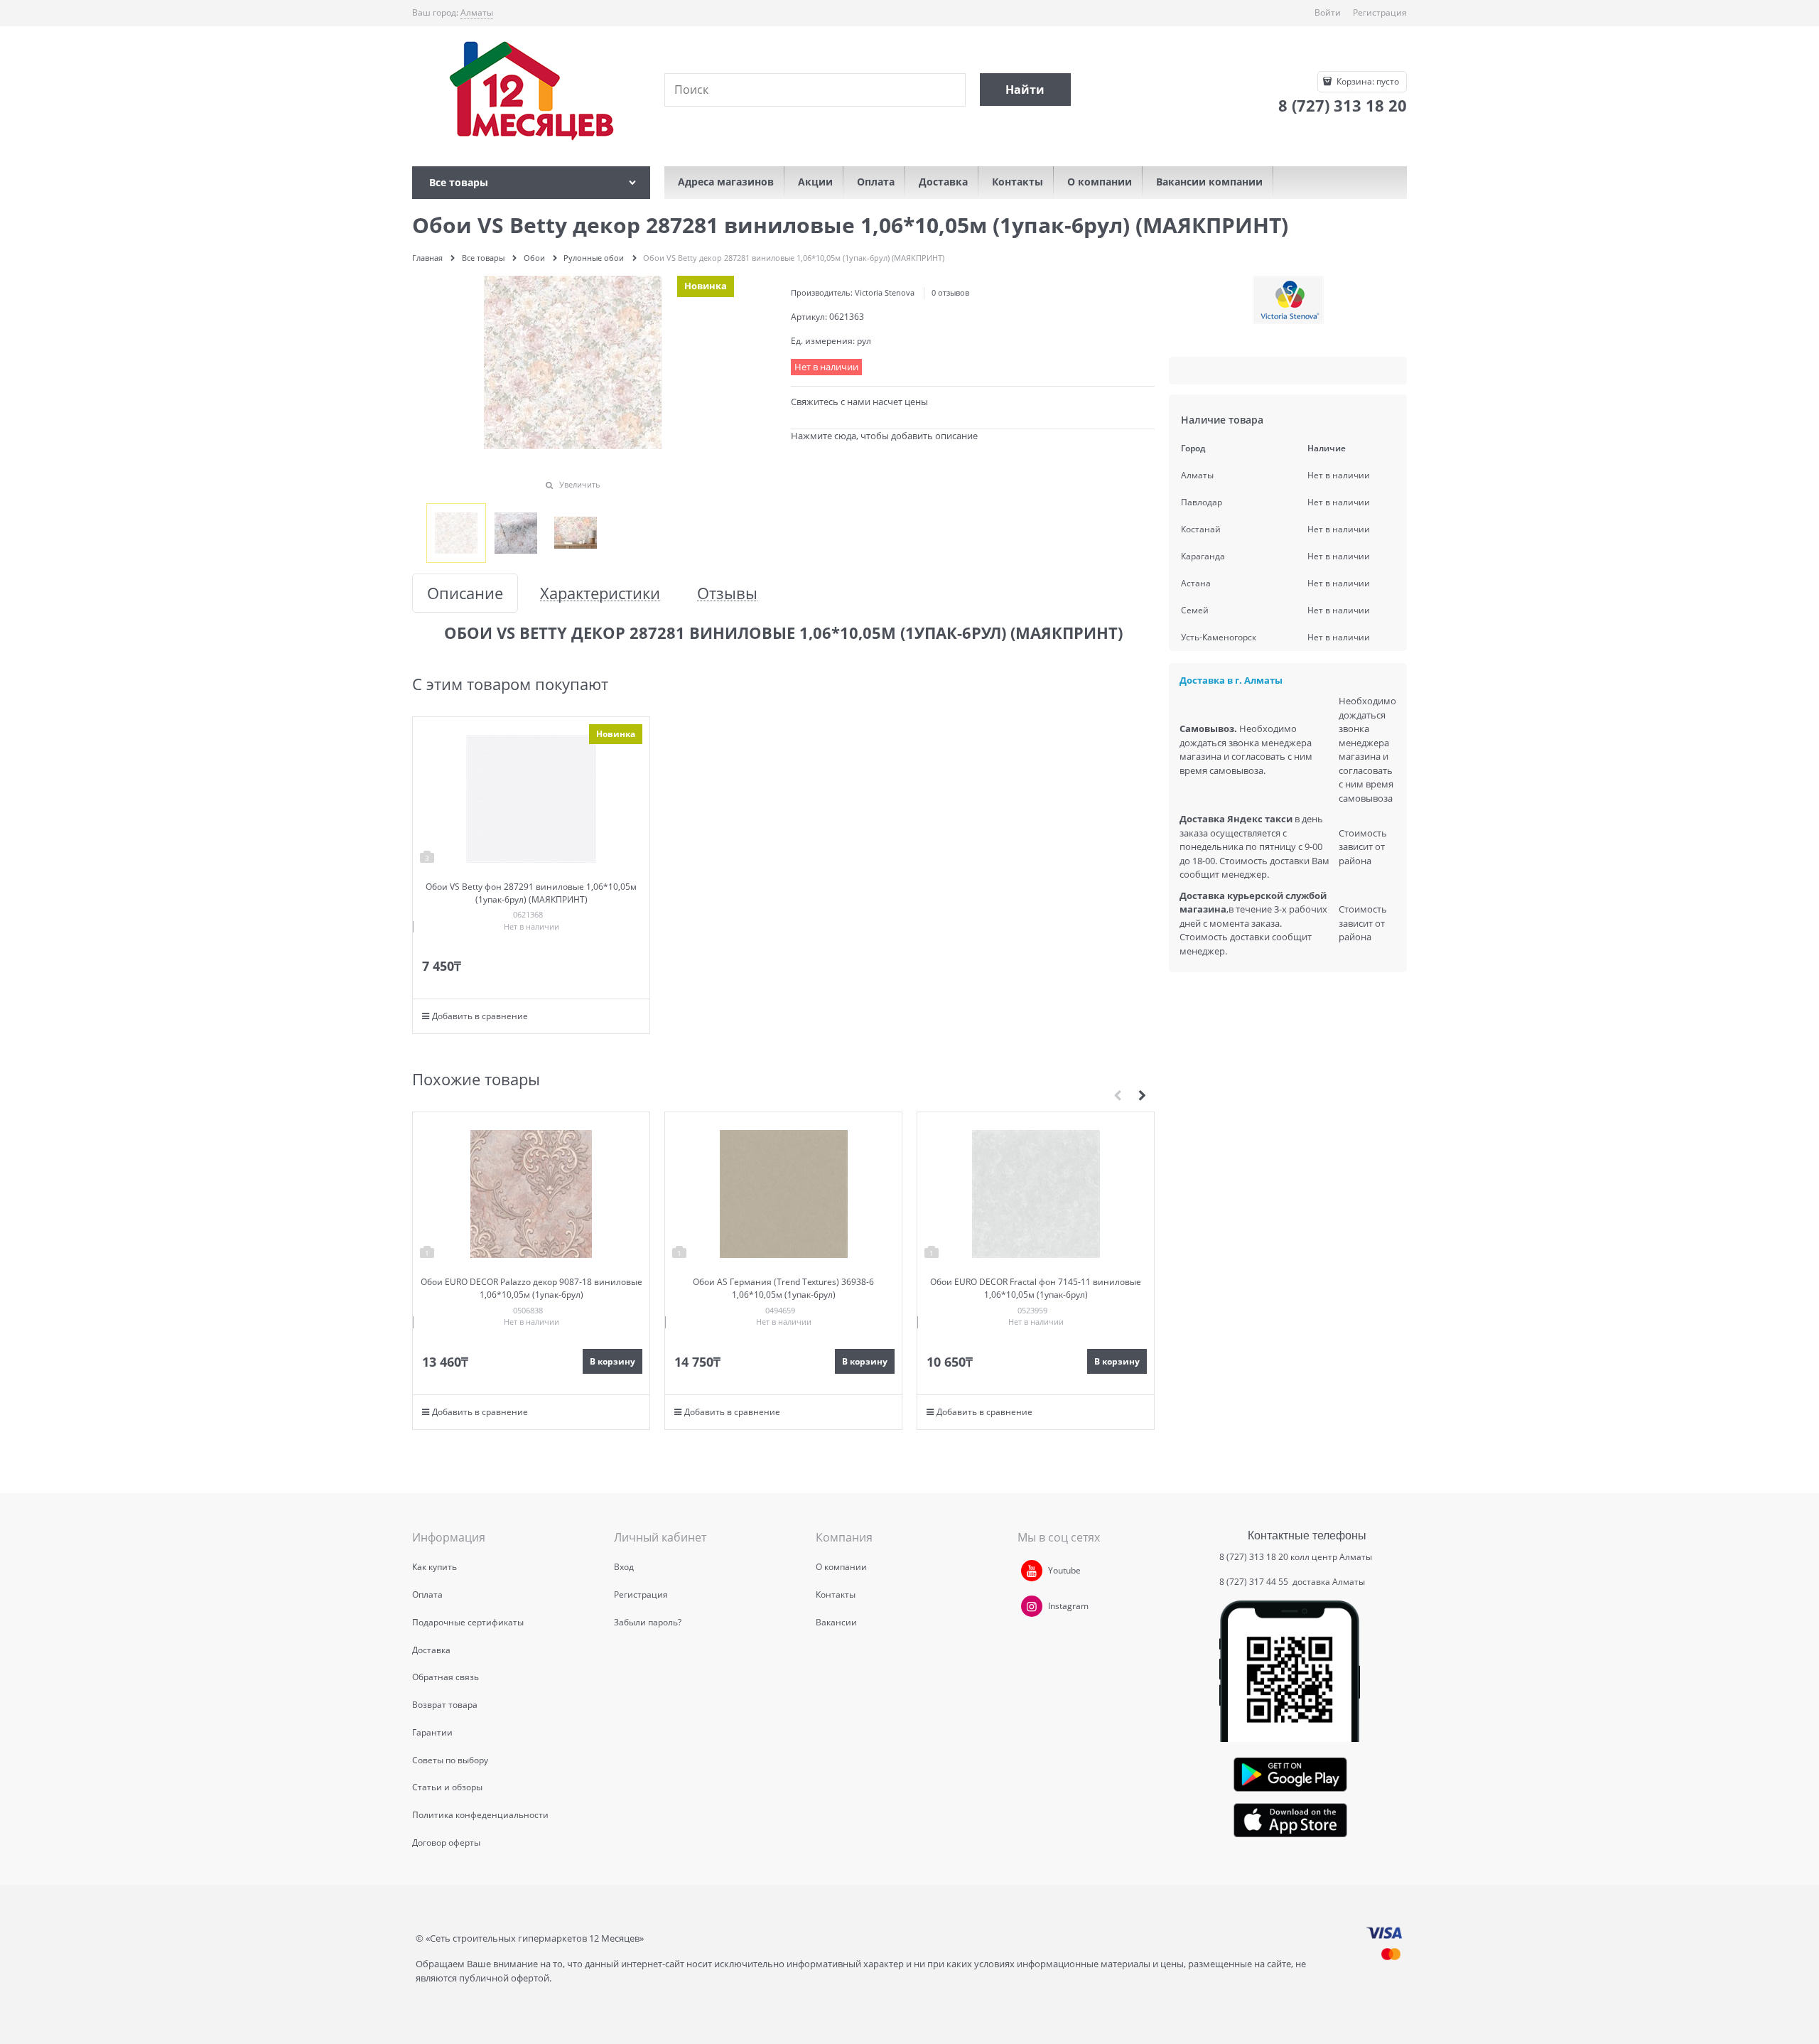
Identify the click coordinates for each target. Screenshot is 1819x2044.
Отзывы (727, 593)
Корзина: (1367, 81)
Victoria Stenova (885, 292)
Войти (1328, 12)
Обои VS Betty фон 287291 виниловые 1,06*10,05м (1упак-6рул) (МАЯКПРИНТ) (531, 893)
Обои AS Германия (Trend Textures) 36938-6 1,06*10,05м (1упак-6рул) (783, 1288)
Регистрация (1380, 12)
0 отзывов (950, 292)
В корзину (612, 1361)
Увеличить (580, 484)
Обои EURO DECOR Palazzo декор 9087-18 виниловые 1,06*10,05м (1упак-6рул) (531, 1288)
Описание (465, 593)
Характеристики (600, 593)
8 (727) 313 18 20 (1254, 1557)
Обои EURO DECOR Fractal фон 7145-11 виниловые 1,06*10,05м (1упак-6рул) (1036, 1288)
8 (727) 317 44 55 (1255, 1582)
